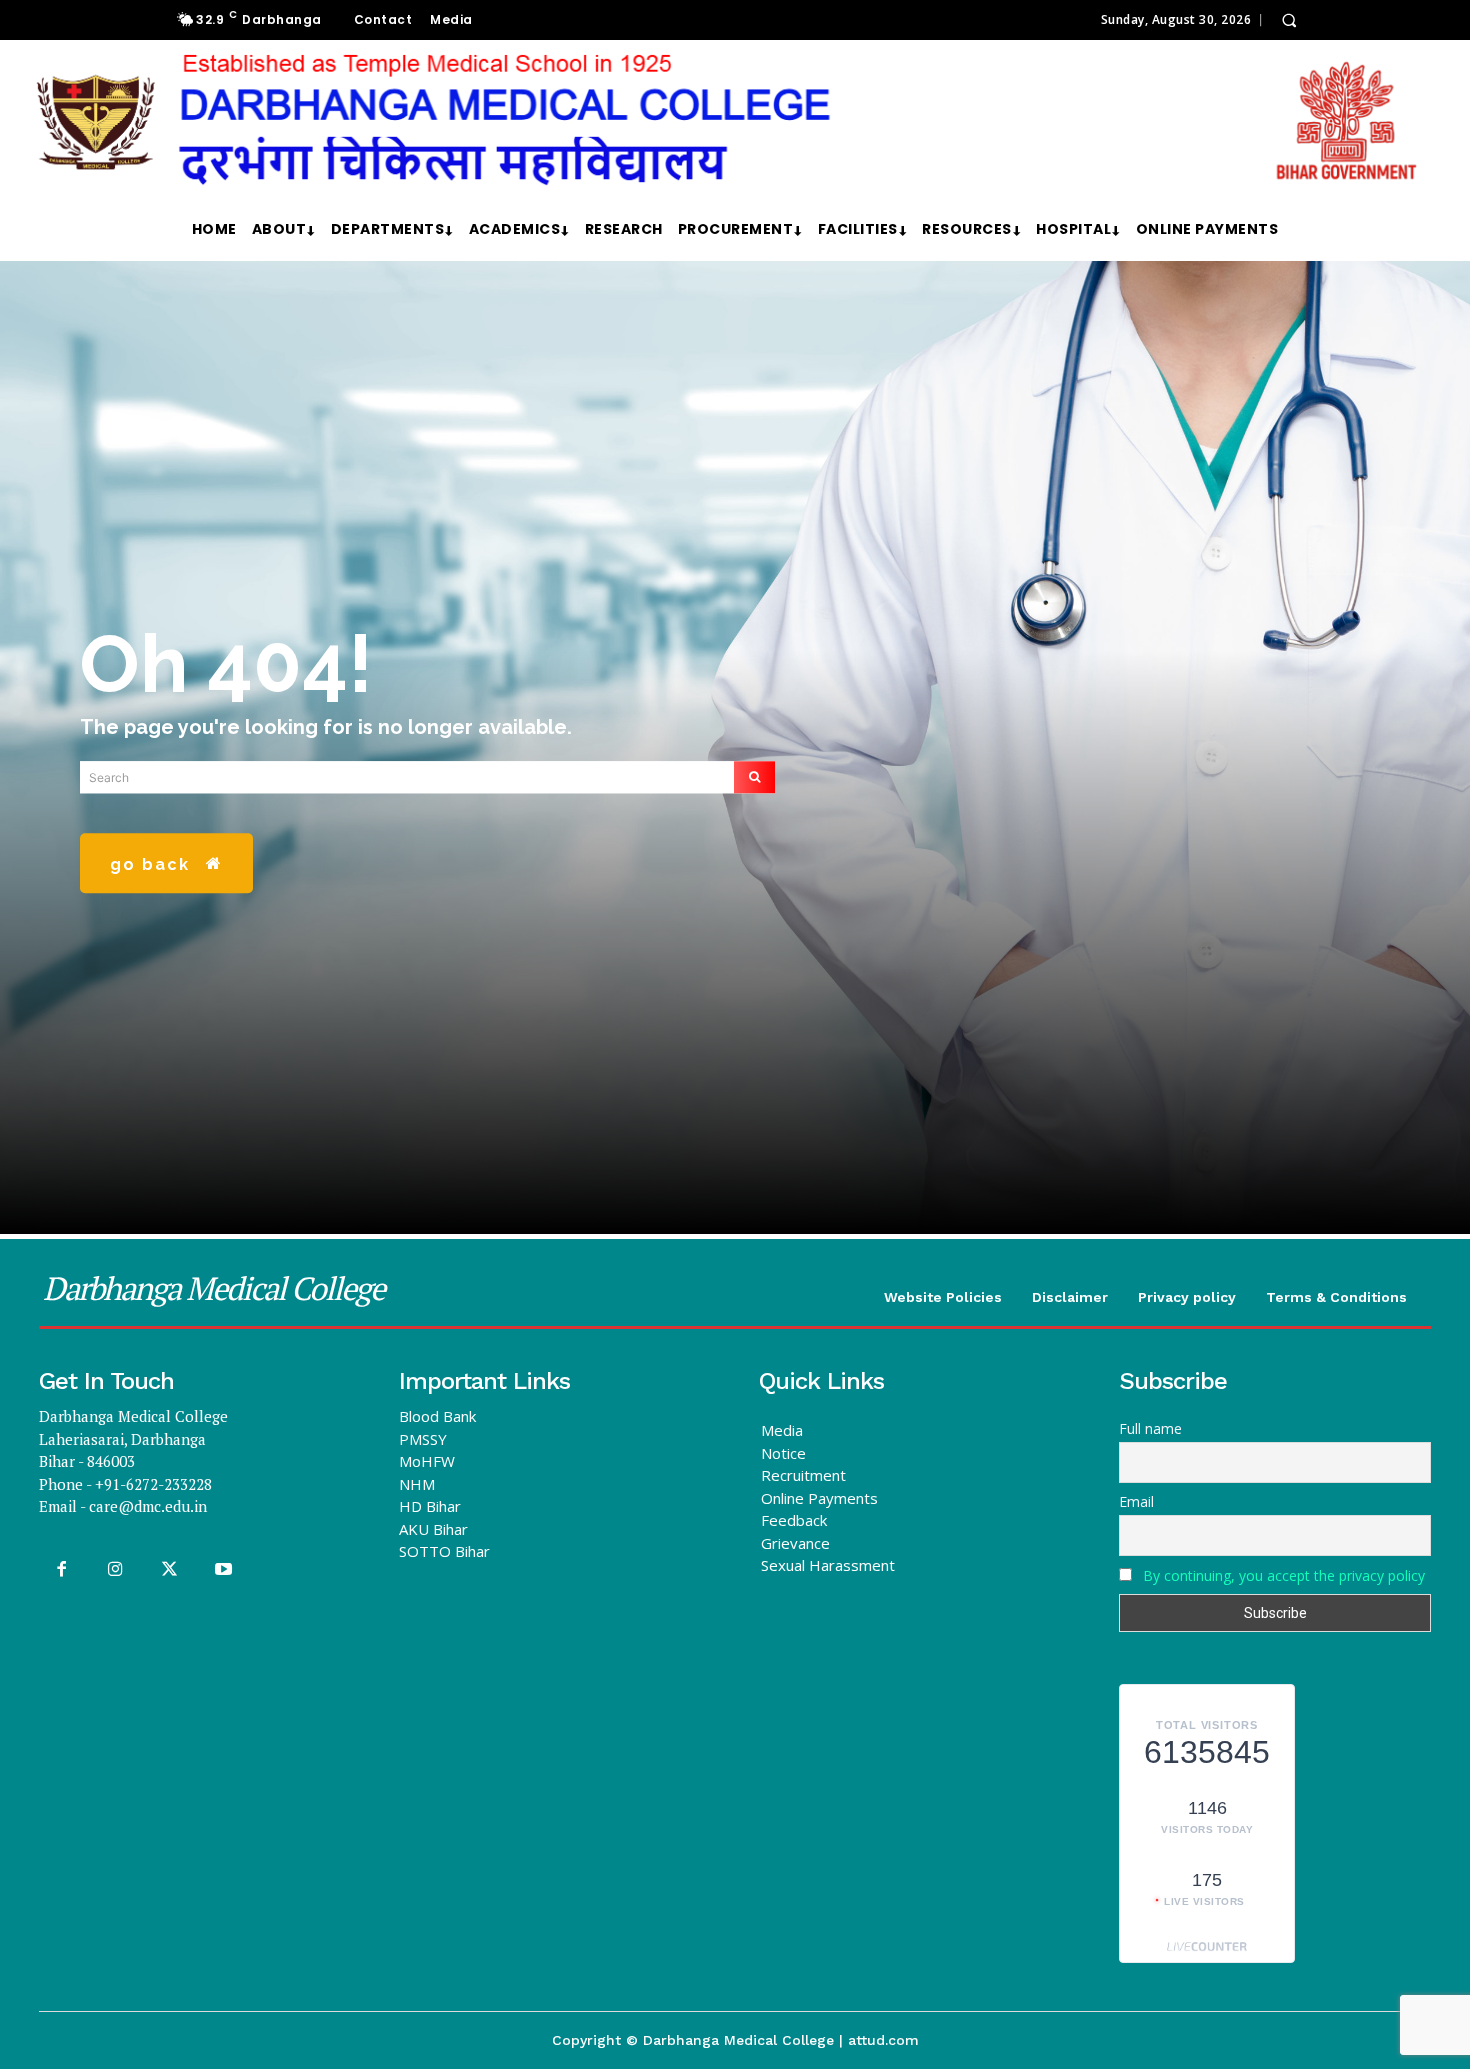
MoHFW (427, 1461)
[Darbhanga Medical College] (727, 120)
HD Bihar (430, 1506)
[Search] (754, 777)
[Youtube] (224, 1570)
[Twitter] (169, 1570)
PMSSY (423, 1439)
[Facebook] (61, 1570)
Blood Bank (437, 1416)
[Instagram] (115, 1570)
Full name (1150, 1428)
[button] (1289, 20)
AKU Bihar (433, 1529)
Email (1136, 1501)
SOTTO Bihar (444, 1551)
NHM (417, 1484)
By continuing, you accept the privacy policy (1284, 1575)
